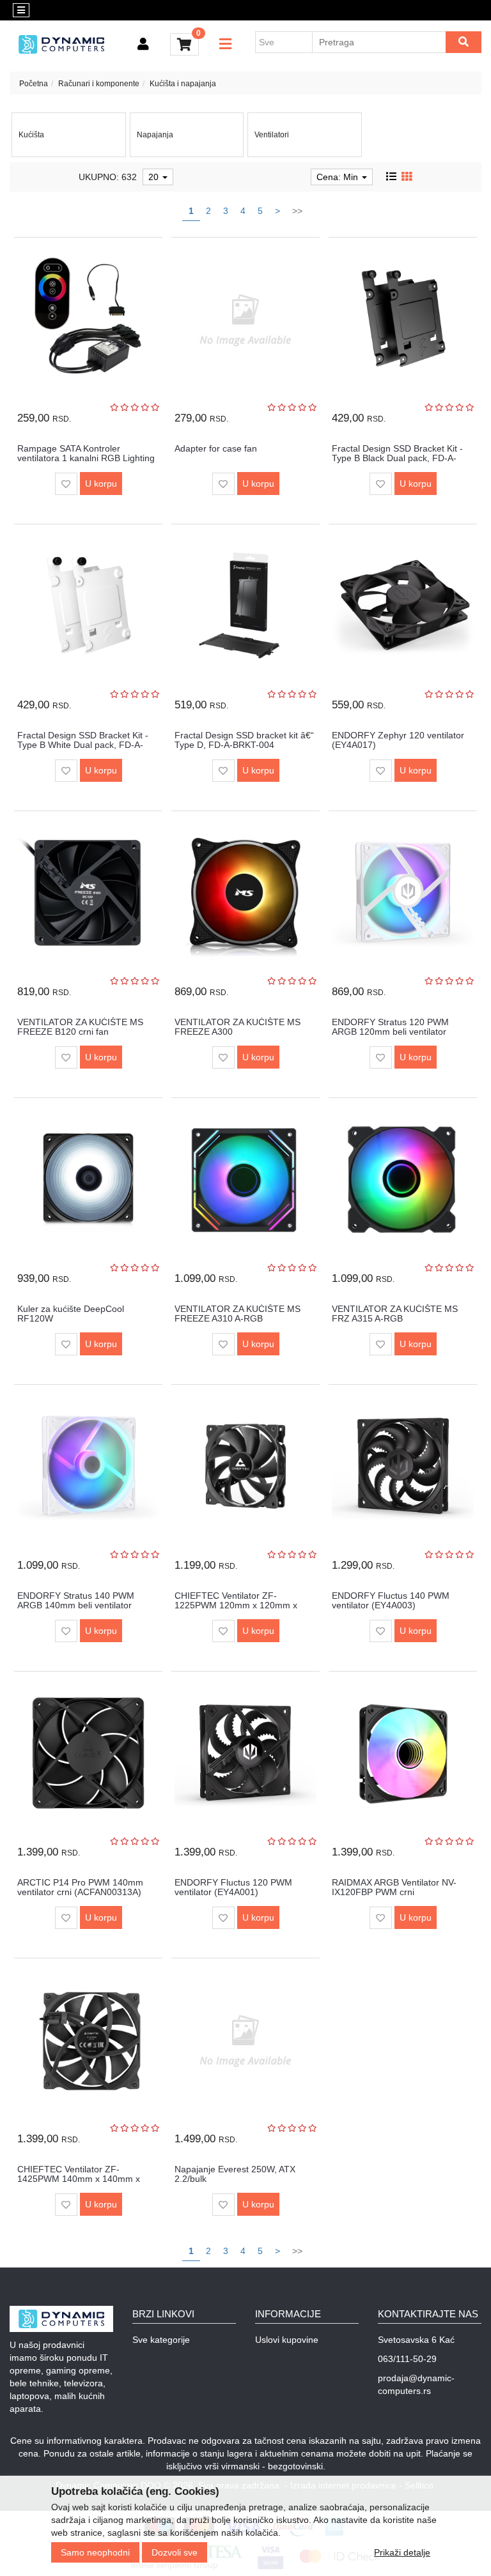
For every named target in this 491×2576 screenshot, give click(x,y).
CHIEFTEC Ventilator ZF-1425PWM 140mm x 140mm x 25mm (79, 2179)
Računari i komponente (99, 84)
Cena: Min (339, 177)
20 (155, 177)
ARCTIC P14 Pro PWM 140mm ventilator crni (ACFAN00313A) (80, 1887)
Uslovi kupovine (287, 2340)
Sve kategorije (161, 2340)
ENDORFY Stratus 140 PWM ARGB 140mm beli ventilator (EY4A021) (76, 1605)
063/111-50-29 (407, 2359)
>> (297, 211)
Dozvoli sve (175, 2552)
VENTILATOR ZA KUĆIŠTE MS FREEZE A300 (238, 1027)
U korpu (101, 484)
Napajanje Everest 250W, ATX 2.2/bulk (235, 2174)
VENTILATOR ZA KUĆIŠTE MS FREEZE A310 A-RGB (238, 1314)
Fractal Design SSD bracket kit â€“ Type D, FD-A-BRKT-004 (244, 740)
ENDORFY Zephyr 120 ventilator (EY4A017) (398, 740)
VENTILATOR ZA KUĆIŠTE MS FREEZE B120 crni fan (80, 1027)
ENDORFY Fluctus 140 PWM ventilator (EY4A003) (391, 1600)
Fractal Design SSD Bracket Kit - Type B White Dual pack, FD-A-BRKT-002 (83, 745)
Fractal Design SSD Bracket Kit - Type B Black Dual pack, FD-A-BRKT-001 (397, 458)
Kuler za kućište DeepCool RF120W (71, 1314)
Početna (34, 84)
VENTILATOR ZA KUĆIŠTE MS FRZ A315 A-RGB (395, 1314)
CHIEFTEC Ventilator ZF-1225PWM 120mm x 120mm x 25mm (236, 1605)
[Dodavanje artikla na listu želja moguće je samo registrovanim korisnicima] (66, 484)
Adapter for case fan (216, 448)
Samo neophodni (95, 2552)
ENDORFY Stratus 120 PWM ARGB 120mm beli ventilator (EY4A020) (390, 1032)
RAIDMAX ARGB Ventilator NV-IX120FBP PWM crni (394, 1887)
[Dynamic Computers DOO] (61, 44)
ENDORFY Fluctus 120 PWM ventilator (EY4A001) (233, 1887)
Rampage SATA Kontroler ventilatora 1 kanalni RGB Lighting (86, 453)
